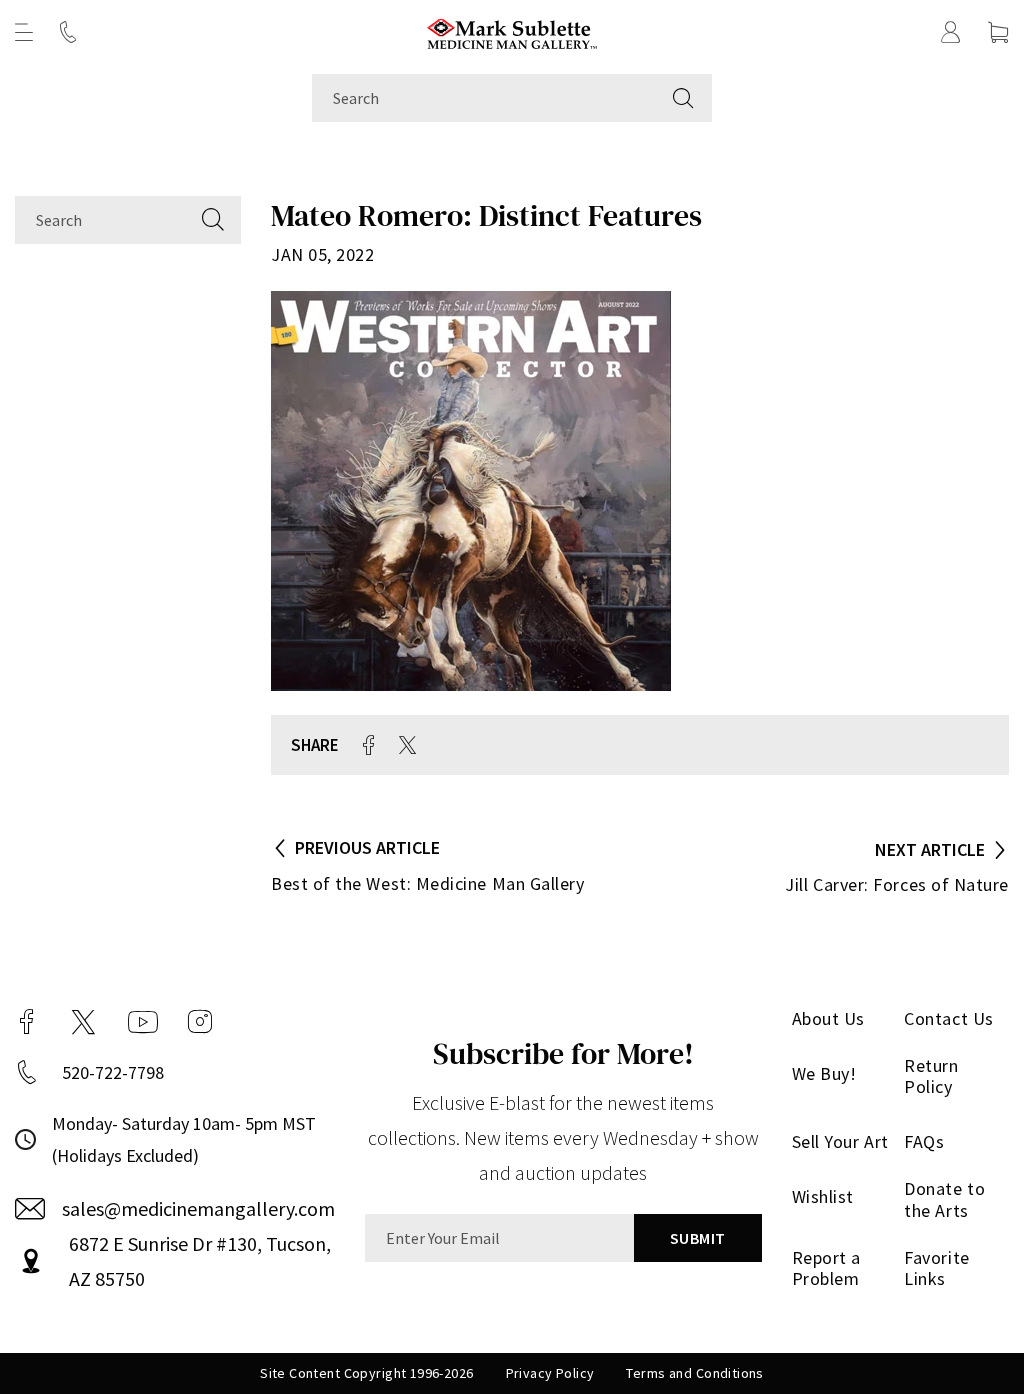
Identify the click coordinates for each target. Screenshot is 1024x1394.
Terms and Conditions (694, 1373)
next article (930, 849)
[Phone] (68, 32)
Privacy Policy (550, 1373)
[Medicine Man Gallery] (512, 31)
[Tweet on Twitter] (407, 745)
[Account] (951, 32)
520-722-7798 (113, 1072)
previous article (367, 847)
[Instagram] (200, 1022)
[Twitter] (83, 1022)
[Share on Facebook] (369, 745)
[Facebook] (27, 1022)
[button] (24, 32)
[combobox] (483, 98)
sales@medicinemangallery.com (198, 1208)
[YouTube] (143, 1022)
